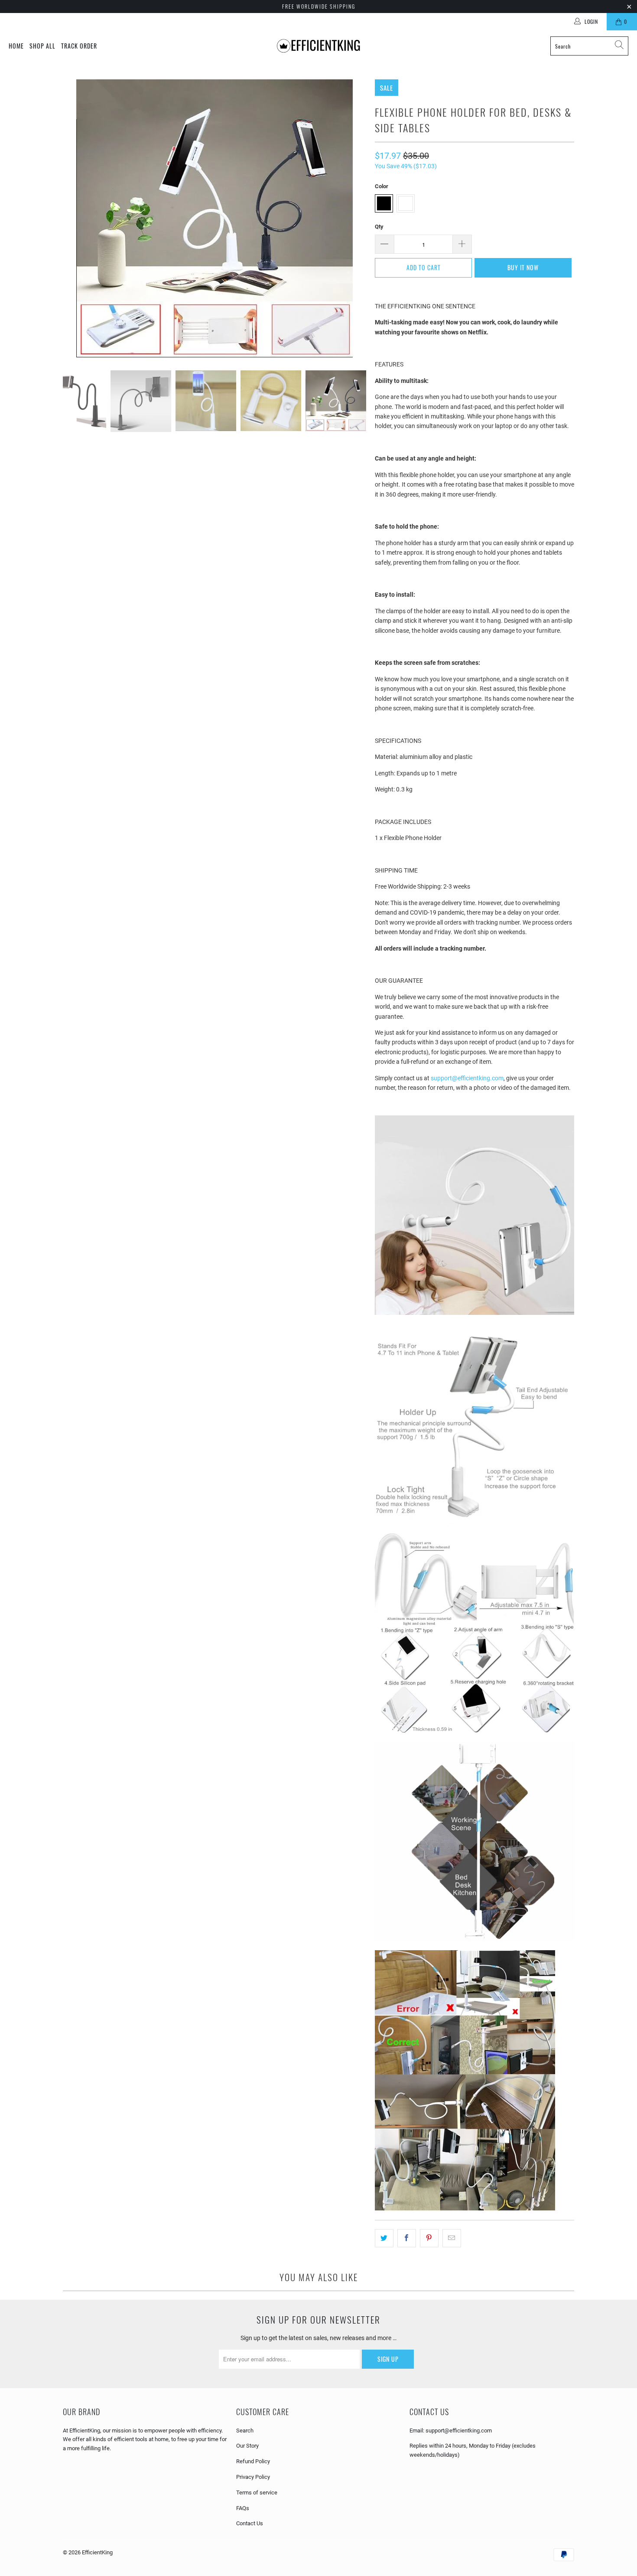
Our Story (247, 2446)
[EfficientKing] (319, 46)
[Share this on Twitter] (384, 2238)
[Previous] (69, 218)
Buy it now (523, 267)
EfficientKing (97, 2552)
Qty (379, 227)
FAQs (243, 2508)
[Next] (360, 218)
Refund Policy (253, 2461)
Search (245, 2431)
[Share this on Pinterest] (429, 2238)
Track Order (79, 46)
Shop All (42, 46)
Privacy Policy (253, 2477)
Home (16, 46)
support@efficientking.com (467, 1078)
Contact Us (250, 2523)
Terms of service (257, 2493)
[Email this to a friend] (452, 2238)
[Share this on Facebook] (407, 2238)
